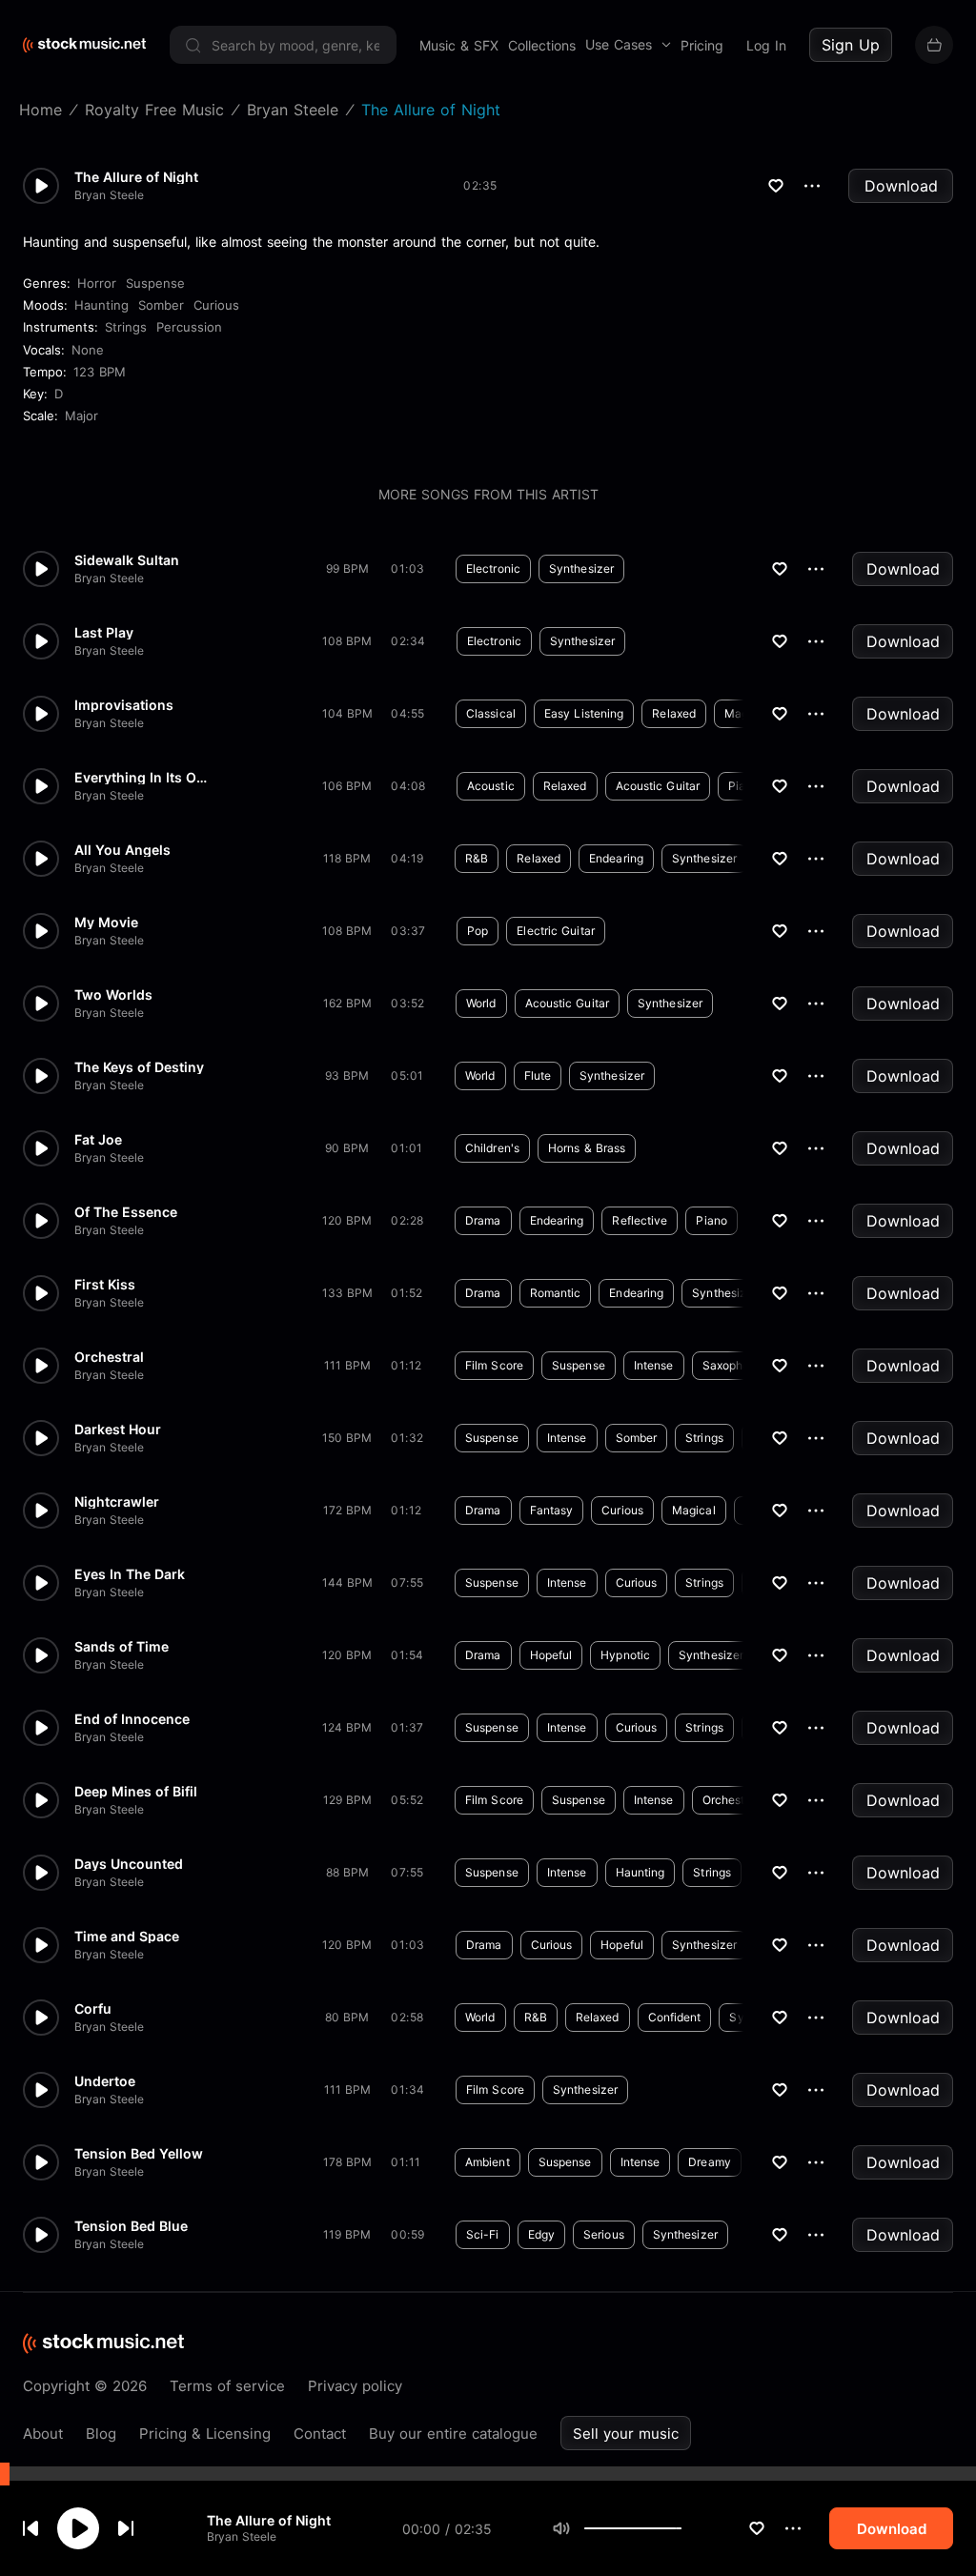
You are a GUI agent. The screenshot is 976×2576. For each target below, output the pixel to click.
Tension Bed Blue (131, 2226)
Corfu (93, 2009)
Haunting (102, 305)
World (481, 1003)
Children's (492, 1148)
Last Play (104, 633)
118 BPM (347, 858)
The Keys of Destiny (139, 1067)
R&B (477, 858)
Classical (491, 713)
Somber (161, 305)
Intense (654, 1365)
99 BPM (347, 568)
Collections (542, 45)
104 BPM (347, 713)
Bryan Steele (242, 2536)
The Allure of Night (269, 2520)
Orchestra (729, 1800)
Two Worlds (113, 995)
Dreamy (710, 2162)
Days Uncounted (129, 1864)
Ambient (488, 2162)
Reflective (640, 1220)
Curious (216, 305)
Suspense (155, 283)
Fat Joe (98, 1140)
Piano (712, 1220)
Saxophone (733, 1365)
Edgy (541, 2234)
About (43, 2434)
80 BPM (347, 2017)
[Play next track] (126, 2528)
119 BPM (347, 2234)
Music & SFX (459, 45)
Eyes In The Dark (130, 1574)
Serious (604, 2234)
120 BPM (347, 1220)
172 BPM (347, 1510)
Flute (538, 1075)
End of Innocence (132, 1719)
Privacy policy (355, 2386)
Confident (675, 2017)
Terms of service (227, 2386)
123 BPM (100, 372)
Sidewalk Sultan (127, 560)
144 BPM (347, 1582)
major (81, 416)
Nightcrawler (117, 1502)
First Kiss (105, 1285)
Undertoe (105, 2081)
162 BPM (347, 1003)
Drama (483, 1220)
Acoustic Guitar (658, 786)
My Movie (106, 923)
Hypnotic (625, 1655)
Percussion (189, 327)
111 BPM (347, 1365)
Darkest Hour (118, 1430)
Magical (694, 1510)
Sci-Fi (483, 2234)
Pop (478, 931)
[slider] (681, 2528)
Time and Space (127, 1937)
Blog (101, 2434)
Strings (126, 327)
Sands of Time (122, 1647)
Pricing (702, 45)
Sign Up (851, 45)
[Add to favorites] (757, 2528)
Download (901, 186)
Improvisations (124, 705)
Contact (320, 2434)
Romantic (556, 1293)
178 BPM (347, 2162)
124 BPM (347, 1727)
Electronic (493, 568)
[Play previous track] (30, 2528)
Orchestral (109, 1357)
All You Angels (122, 850)
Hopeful (551, 1655)
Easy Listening (584, 713)
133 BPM (347, 1293)
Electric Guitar (556, 931)
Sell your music (626, 2434)
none (88, 350)
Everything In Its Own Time (141, 778)
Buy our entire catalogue (453, 2434)
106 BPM (347, 786)
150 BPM (347, 1438)
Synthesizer (581, 568)
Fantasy (552, 1510)
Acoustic (491, 786)
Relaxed (674, 713)
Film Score (494, 1365)
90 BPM (347, 1148)
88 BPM (347, 1872)
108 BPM (347, 641)
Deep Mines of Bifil (136, 1792)
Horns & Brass (587, 1148)
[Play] (78, 2528)
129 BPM (347, 1800)
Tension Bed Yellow (139, 2154)
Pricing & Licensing (205, 2434)
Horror (97, 283)
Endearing (616, 858)
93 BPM (347, 1075)
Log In (766, 45)
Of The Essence (126, 1212)
